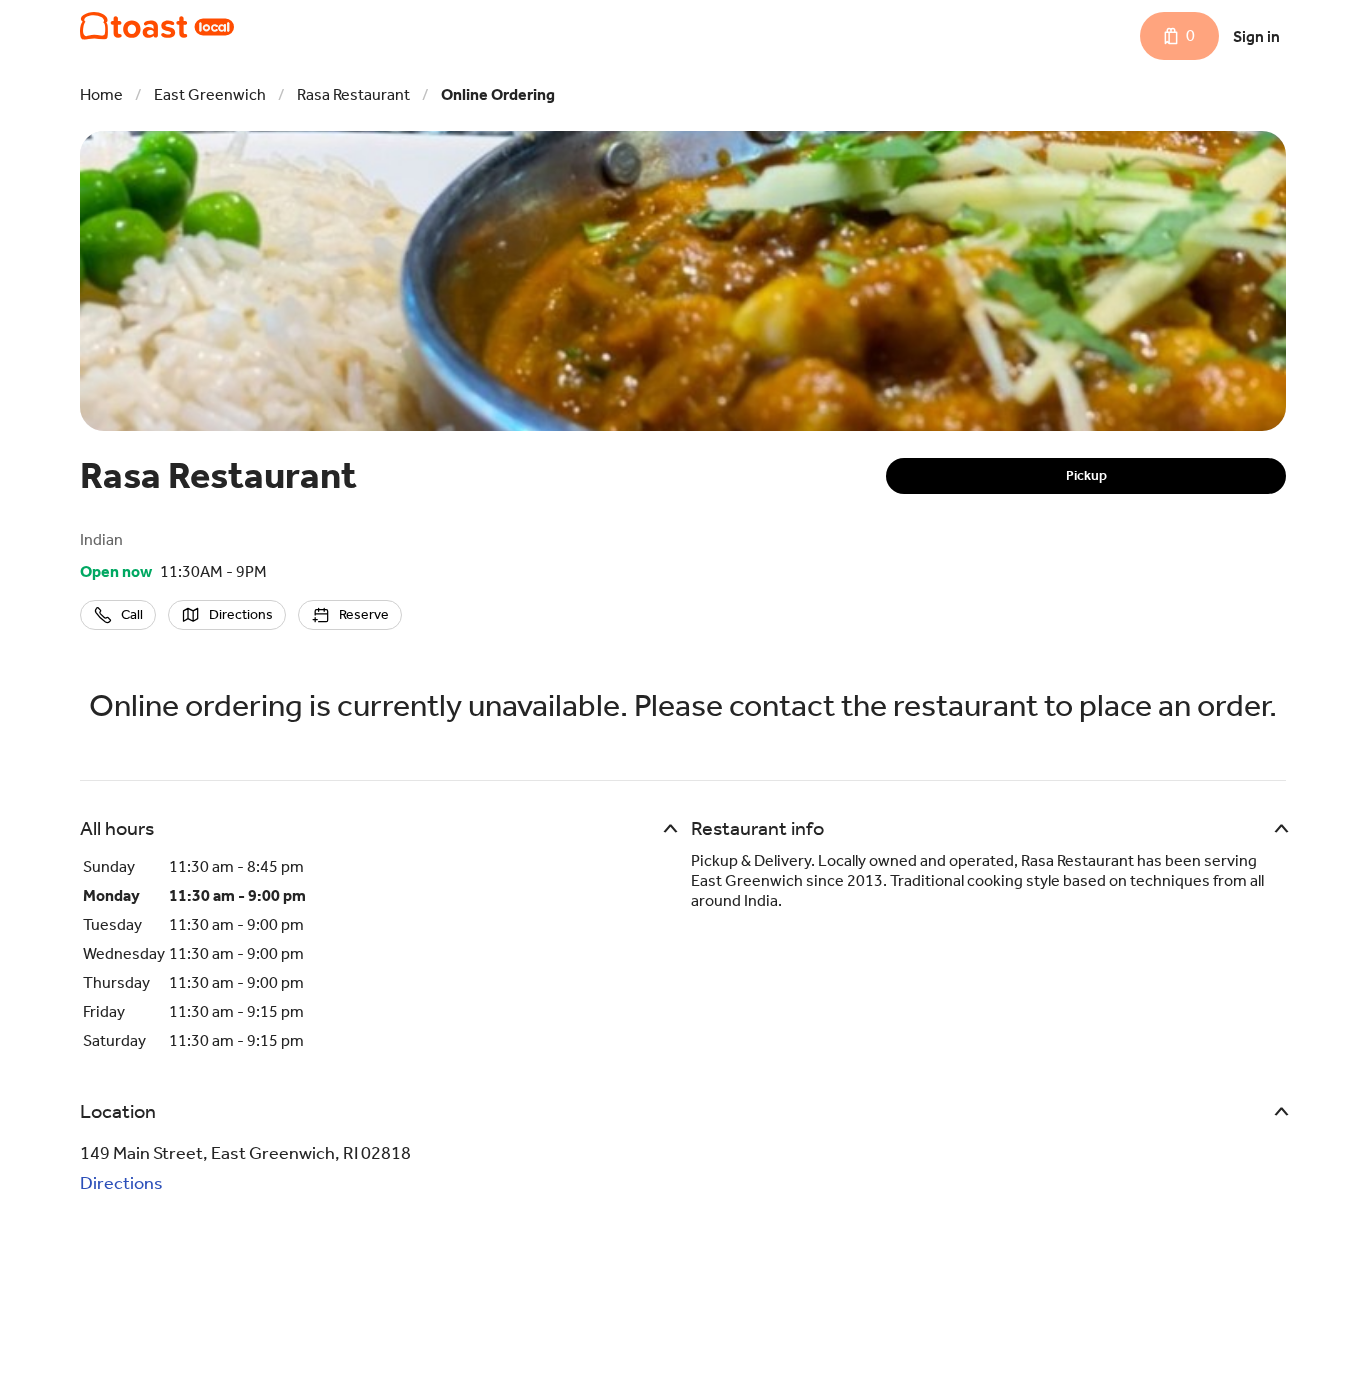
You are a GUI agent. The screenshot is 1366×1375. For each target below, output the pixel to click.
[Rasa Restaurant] (157, 26)
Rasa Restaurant (353, 94)
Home (101, 94)
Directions (121, 1183)
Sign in (1256, 36)
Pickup (1086, 475)
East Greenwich (210, 94)
